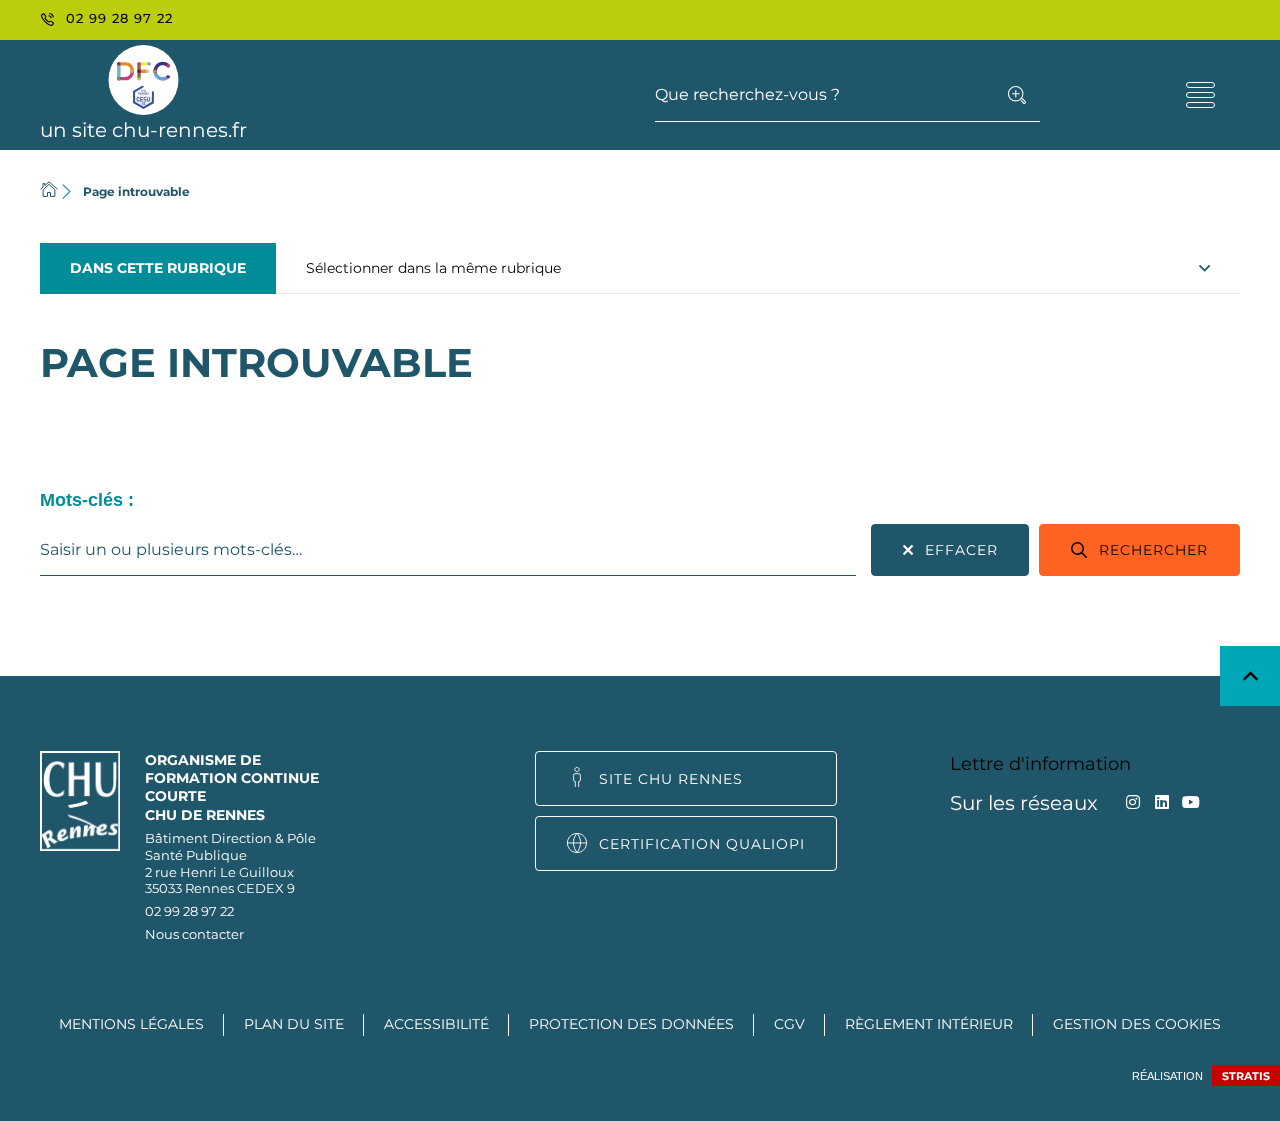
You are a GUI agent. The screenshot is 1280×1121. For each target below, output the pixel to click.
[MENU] (1200, 95)
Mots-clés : (87, 500)
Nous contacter (194, 934)
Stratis (1246, 1076)
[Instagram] (1132, 802)
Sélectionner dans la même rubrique (433, 268)
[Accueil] (49, 191)
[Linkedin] (1161, 802)
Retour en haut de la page (1250, 676)
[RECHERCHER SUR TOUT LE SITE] (1017, 95)
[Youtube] (1190, 802)
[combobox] (448, 550)
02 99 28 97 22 (189, 911)
